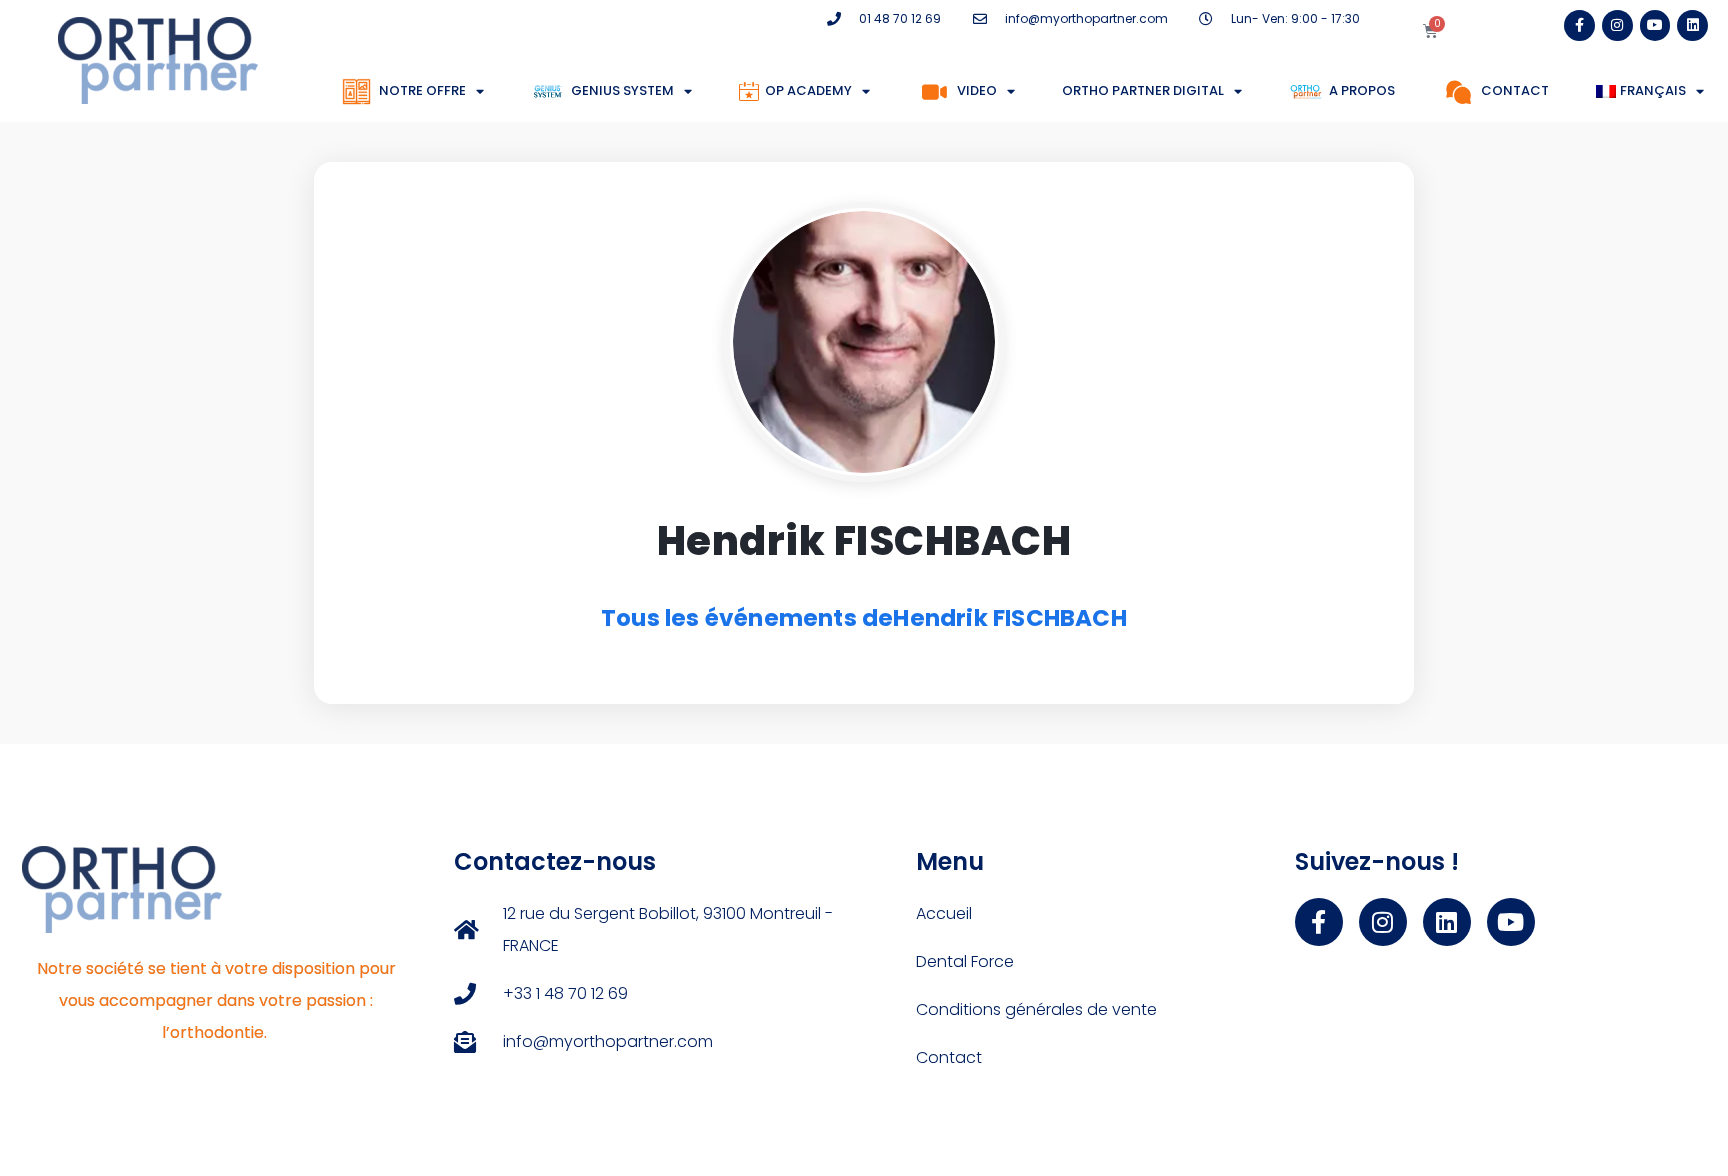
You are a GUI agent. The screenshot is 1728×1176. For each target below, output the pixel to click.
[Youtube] (1655, 25)
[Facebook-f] (1579, 25)
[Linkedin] (1692, 25)
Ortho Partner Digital (1143, 90)
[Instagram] (1617, 25)
